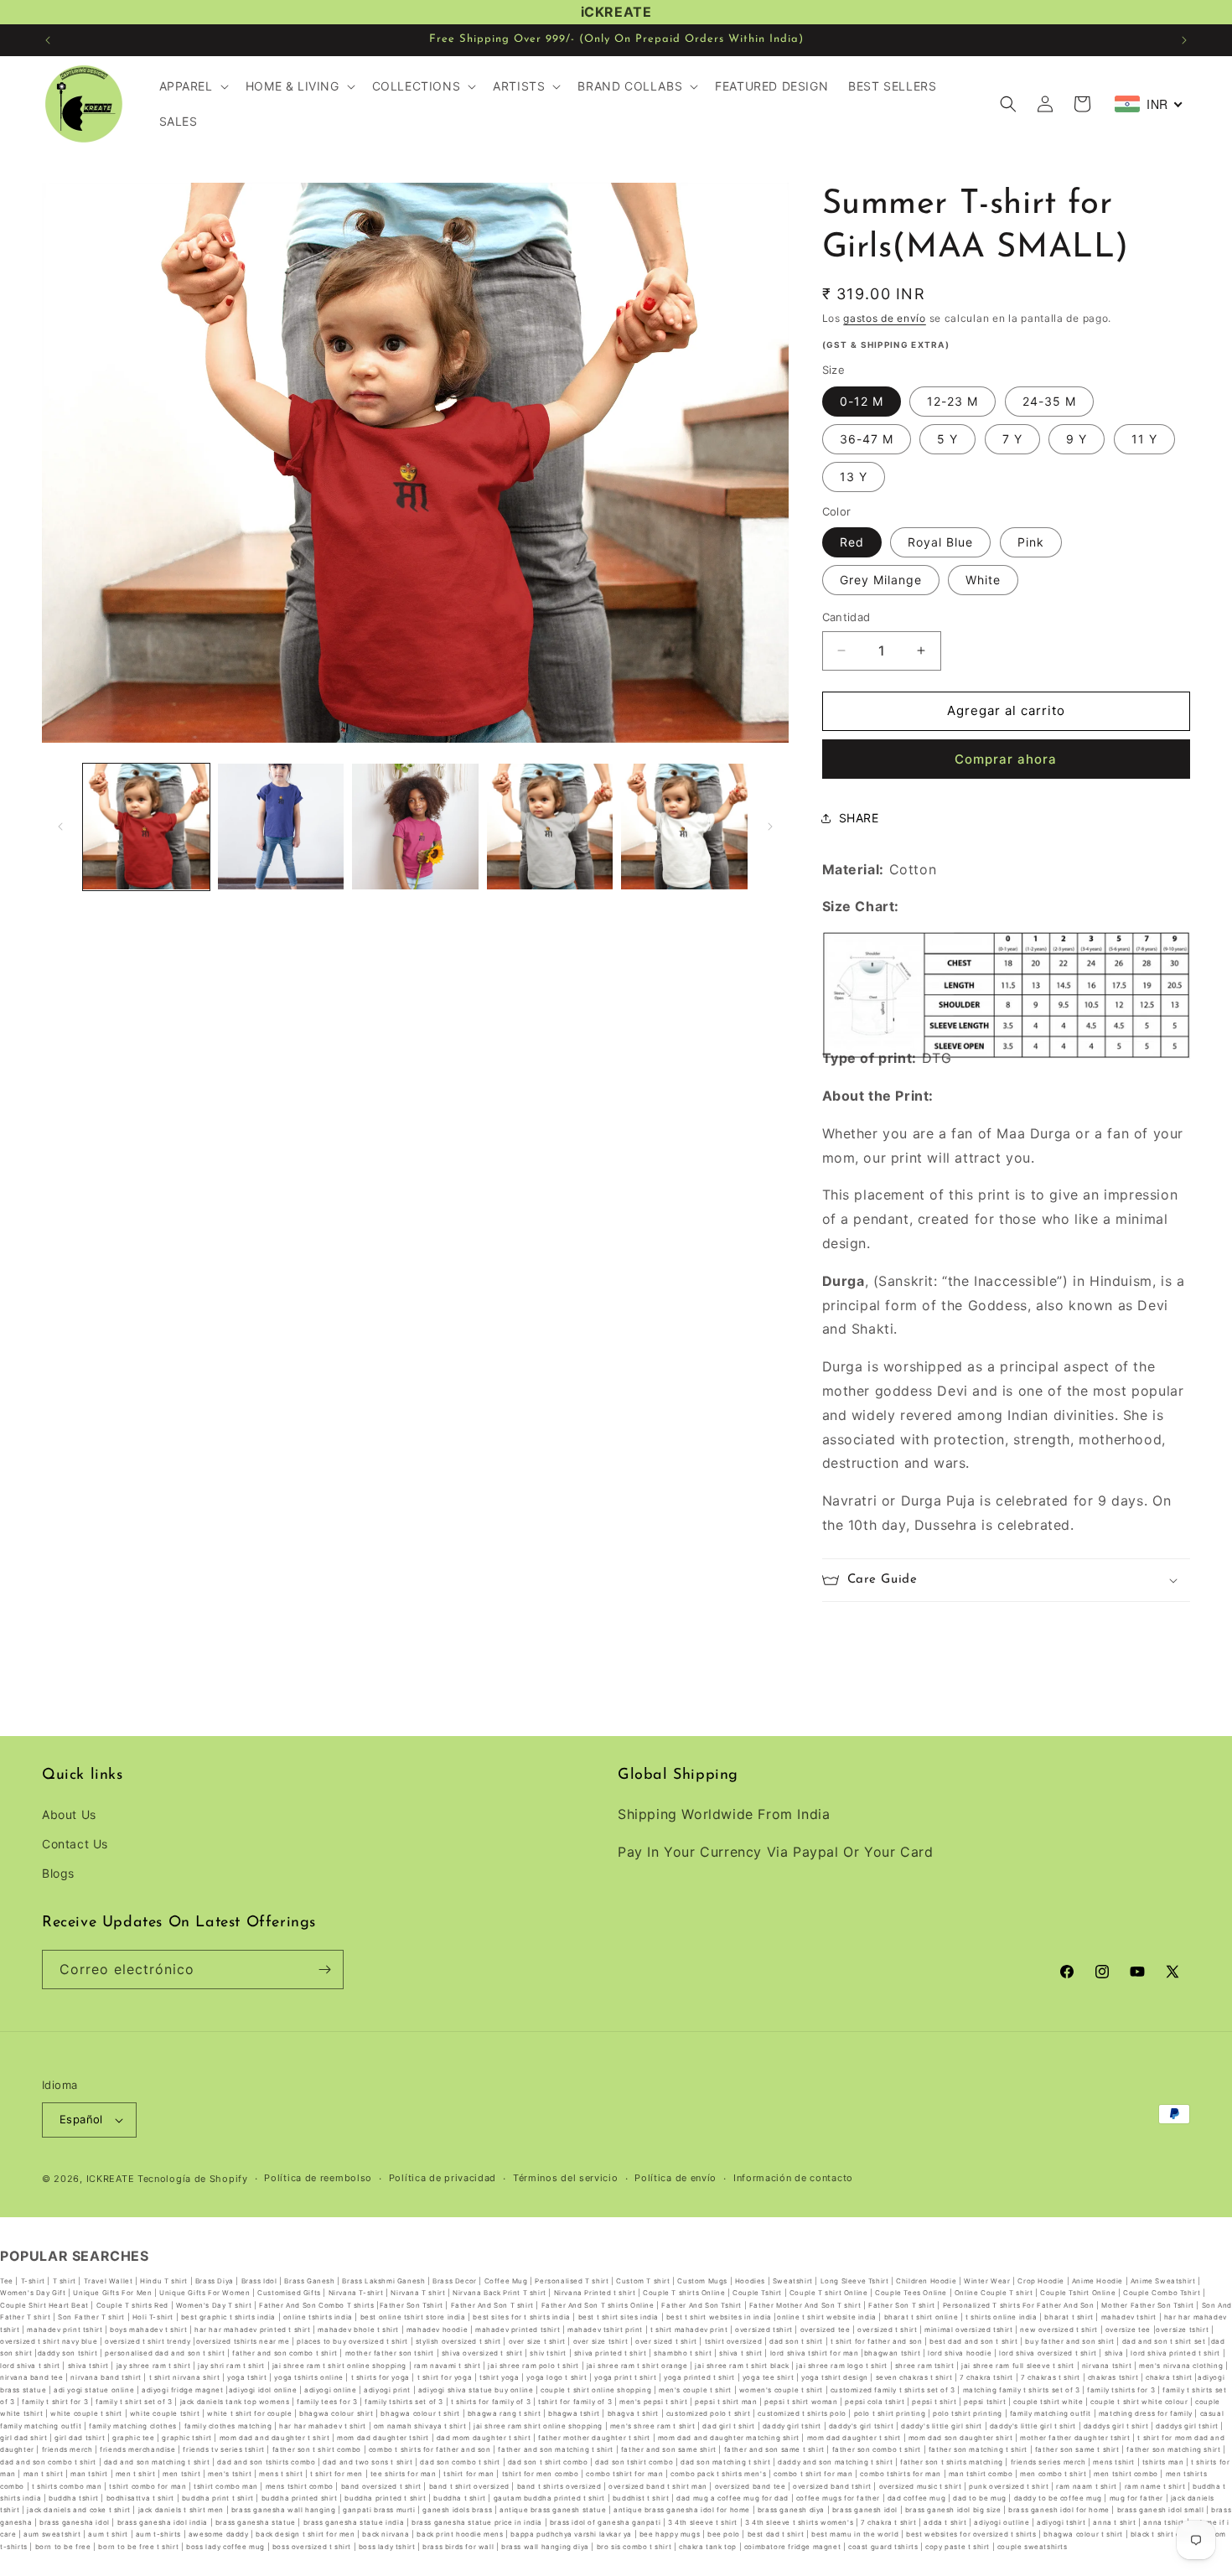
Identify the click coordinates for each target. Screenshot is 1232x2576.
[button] (192, 86)
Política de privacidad (443, 2179)
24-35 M (1049, 401)
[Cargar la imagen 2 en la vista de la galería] (281, 827)
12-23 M (952, 401)
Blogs (58, 1874)
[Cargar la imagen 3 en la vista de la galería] (415, 827)
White (983, 580)
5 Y (947, 439)
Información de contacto (793, 2179)
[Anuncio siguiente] (1184, 40)
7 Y (1012, 439)
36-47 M (867, 439)
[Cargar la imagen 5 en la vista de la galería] (684, 827)
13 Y (854, 477)
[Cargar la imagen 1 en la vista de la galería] (146, 827)
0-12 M (862, 401)
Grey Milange (881, 580)
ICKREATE (111, 2179)
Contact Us (75, 1845)
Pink (1031, 542)
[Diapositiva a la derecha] (770, 827)
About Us (69, 1814)
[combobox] (1149, 104)
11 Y (1144, 439)
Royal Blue (940, 542)
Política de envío (676, 2179)
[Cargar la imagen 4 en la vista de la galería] (550, 827)
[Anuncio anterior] (48, 40)
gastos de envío (885, 318)
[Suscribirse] (324, 1970)
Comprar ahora (1006, 759)
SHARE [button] (859, 818)
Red (852, 542)
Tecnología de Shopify (193, 2179)
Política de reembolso (318, 2179)
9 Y (1077, 439)
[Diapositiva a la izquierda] (60, 827)
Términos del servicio (566, 2179)
